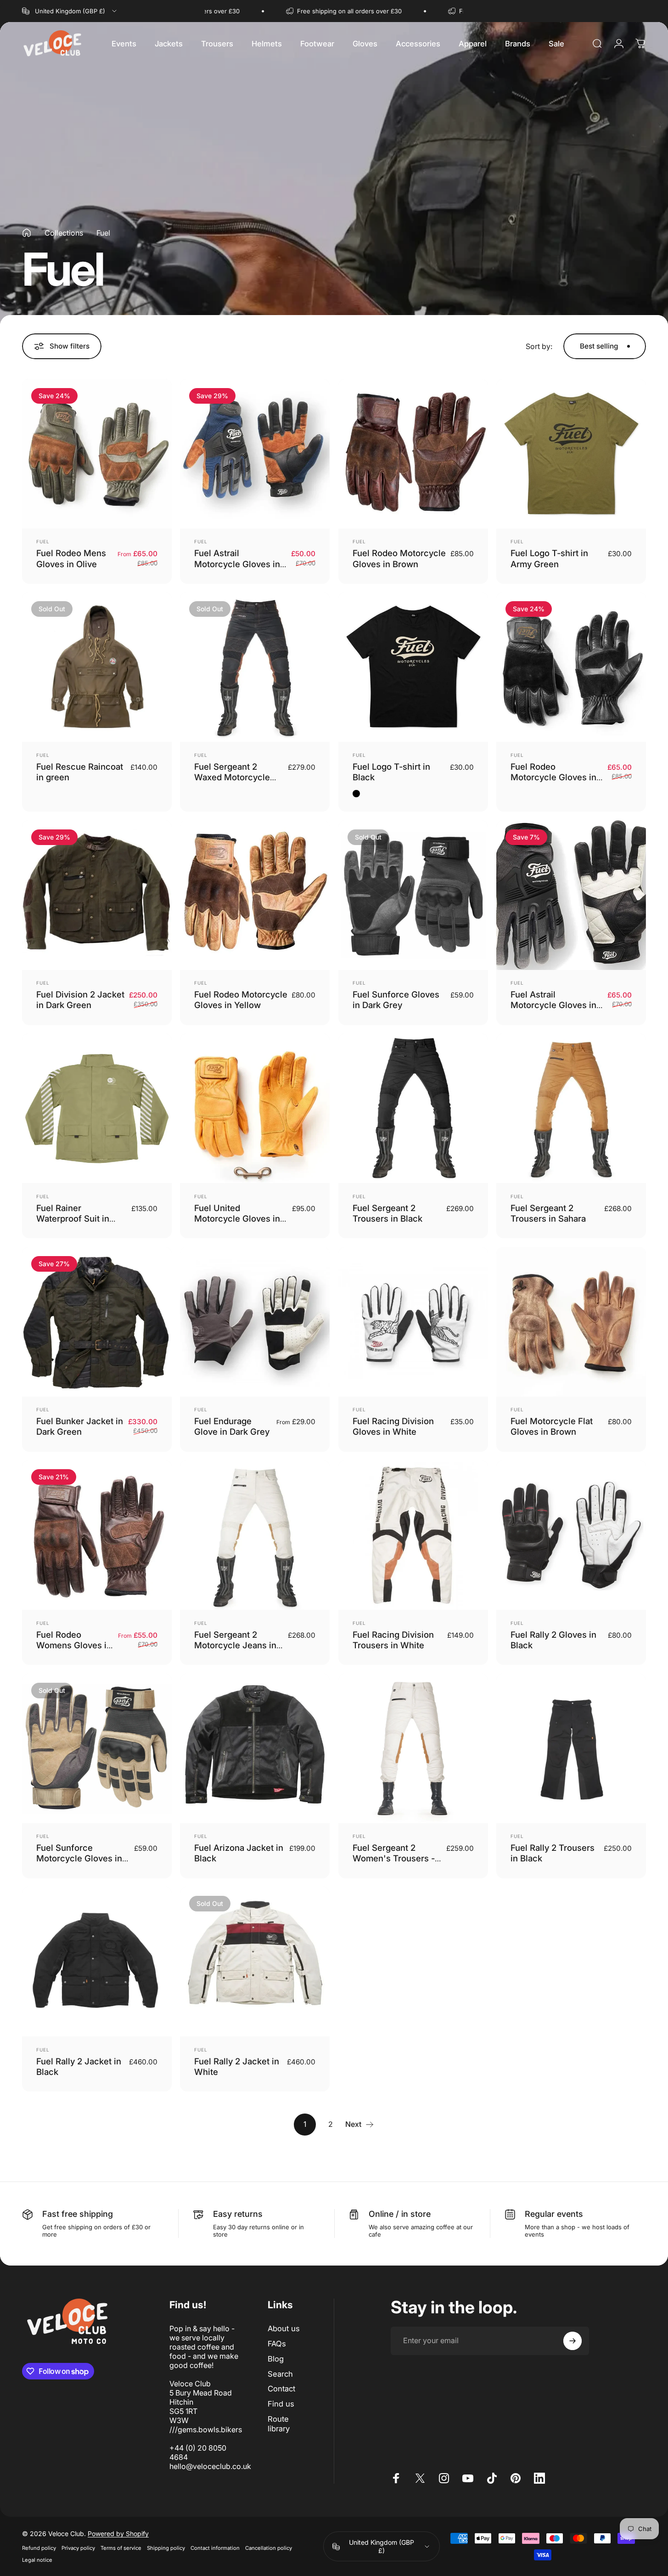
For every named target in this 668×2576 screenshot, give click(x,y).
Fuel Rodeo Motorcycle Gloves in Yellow (241, 1000)
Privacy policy (78, 2548)
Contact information (215, 2548)
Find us (281, 2404)
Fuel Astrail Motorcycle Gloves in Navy (237, 564)
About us (284, 2328)
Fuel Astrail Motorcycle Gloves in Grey (553, 1005)
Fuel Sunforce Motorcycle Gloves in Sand (79, 1858)
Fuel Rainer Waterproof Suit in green (73, 1219)
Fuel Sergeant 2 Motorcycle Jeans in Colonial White (235, 1645)
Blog (276, 2359)
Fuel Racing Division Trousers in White (393, 1640)
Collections (64, 233)
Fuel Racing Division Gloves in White (393, 1426)
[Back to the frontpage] (27, 233)
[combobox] (70, 11)
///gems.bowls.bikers (206, 2429)
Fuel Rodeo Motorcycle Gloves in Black (553, 777)
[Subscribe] (573, 2341)
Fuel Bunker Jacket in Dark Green (80, 1426)
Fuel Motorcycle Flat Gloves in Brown (552, 1426)
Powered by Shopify (118, 2534)
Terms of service (121, 2548)
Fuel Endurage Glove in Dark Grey (232, 1426)
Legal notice (37, 2560)
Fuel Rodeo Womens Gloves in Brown (74, 1645)
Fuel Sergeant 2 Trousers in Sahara (548, 1213)
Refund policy (39, 2548)
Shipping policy (166, 2548)
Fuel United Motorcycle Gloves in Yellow (237, 1219)
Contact (281, 2389)
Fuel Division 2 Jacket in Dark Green (80, 1000)
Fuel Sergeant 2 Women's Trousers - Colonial (394, 1858)
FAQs (277, 2344)
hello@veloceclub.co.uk (210, 2466)
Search (280, 2374)
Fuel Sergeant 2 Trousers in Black (387, 1213)
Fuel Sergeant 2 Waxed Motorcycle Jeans (232, 777)
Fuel (43, 541)
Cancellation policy (269, 2548)
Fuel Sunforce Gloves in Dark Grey (396, 1000)
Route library (279, 2424)
